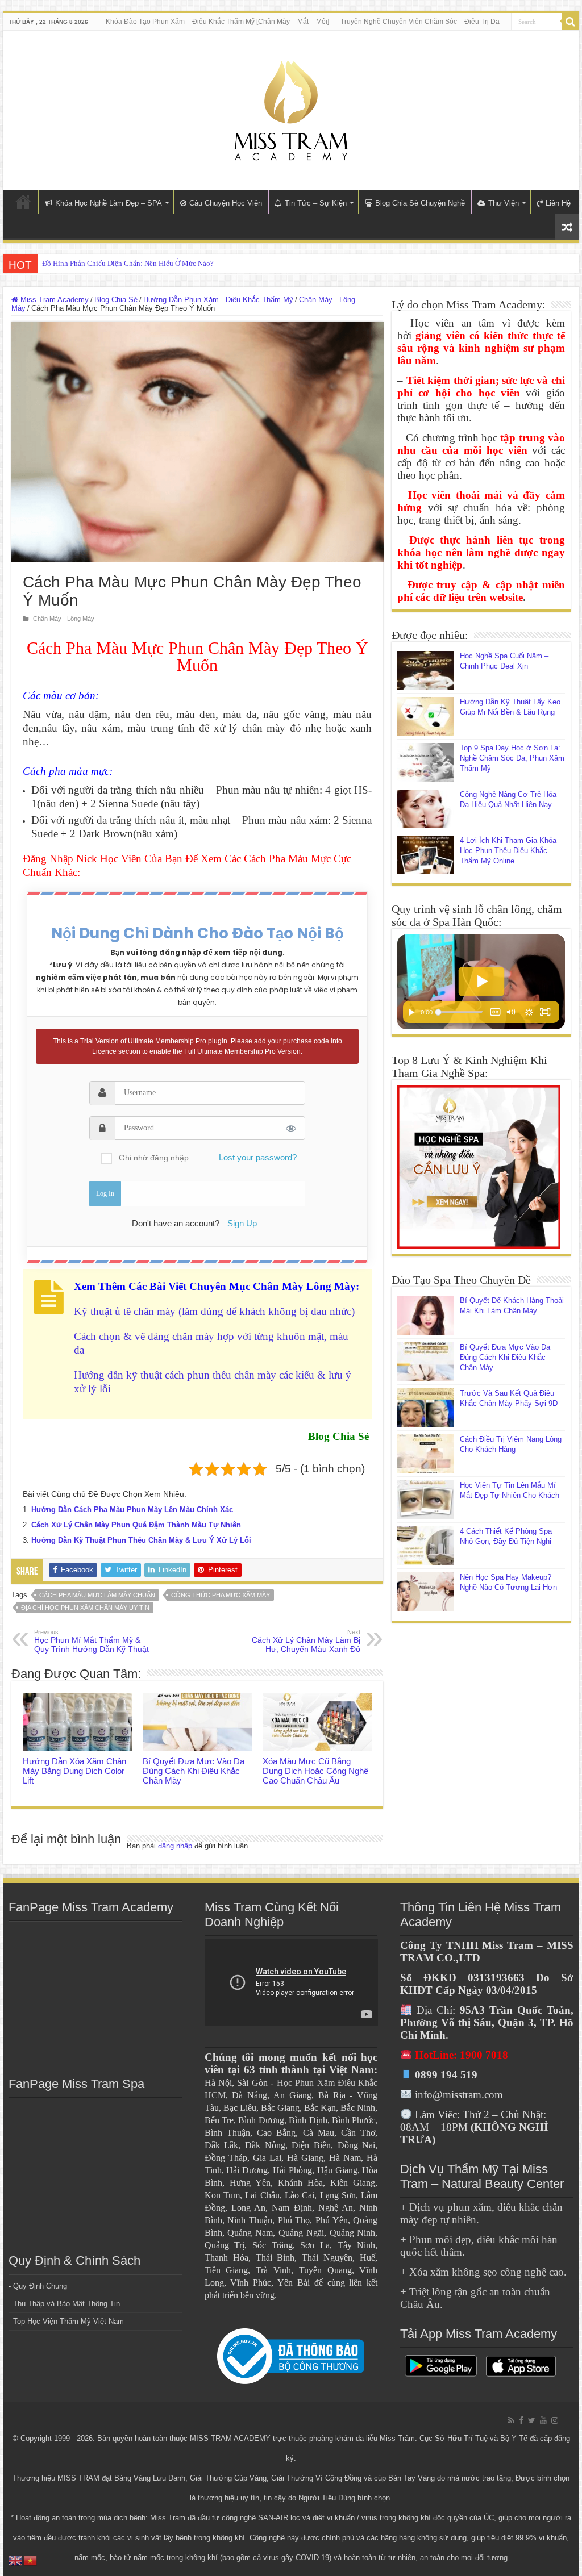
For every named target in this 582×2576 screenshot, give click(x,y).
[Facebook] (521, 2420)
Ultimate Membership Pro (167, 1041)
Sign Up (242, 1223)
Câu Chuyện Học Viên (226, 203)
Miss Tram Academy (53, 300)
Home (23, 202)
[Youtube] (543, 2420)
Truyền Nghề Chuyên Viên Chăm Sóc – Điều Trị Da (420, 22)
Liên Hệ (558, 203)
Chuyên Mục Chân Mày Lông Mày (273, 1286)
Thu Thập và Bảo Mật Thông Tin (66, 2304)
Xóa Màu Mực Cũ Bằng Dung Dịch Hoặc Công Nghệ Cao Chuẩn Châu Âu (315, 1771)
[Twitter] (532, 2420)
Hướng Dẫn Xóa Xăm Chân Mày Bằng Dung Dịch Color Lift (74, 1771)
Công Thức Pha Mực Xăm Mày (221, 1595)
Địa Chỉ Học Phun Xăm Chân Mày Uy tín (85, 1608)
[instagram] (555, 2420)
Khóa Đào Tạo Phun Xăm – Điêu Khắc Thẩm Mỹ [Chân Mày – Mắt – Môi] (217, 22)
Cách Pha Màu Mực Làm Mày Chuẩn (97, 1595)
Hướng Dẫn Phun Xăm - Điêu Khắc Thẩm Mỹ (218, 300)
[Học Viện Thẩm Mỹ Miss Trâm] (291, 108)
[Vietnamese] (31, 2560)
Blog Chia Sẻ (116, 300)
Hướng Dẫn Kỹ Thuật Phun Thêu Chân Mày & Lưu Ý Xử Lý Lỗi (141, 1540)
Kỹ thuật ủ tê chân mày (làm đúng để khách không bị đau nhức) (214, 1311)
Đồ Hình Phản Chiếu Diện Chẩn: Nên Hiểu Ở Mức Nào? (128, 263)
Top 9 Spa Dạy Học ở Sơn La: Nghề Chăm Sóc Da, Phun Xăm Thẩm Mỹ (512, 758)
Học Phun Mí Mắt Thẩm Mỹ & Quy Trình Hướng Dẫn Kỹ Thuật (92, 1641)
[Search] (571, 22)
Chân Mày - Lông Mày (64, 619)
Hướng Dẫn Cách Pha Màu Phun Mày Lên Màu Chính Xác (132, 1510)
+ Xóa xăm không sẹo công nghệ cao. (483, 2272)
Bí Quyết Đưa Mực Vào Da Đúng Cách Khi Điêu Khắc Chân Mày (194, 1771)
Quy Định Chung (40, 2286)
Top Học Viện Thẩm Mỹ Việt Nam (68, 2321)
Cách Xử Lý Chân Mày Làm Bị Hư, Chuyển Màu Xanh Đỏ (306, 1641)
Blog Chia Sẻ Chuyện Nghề (420, 203)
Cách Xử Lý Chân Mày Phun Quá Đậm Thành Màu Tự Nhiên (136, 1525)
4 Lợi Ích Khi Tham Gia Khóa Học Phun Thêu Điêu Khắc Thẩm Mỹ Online (508, 851)
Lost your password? (258, 1157)
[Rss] (511, 2420)
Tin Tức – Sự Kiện (316, 203)
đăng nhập (175, 1846)
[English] (16, 2560)
